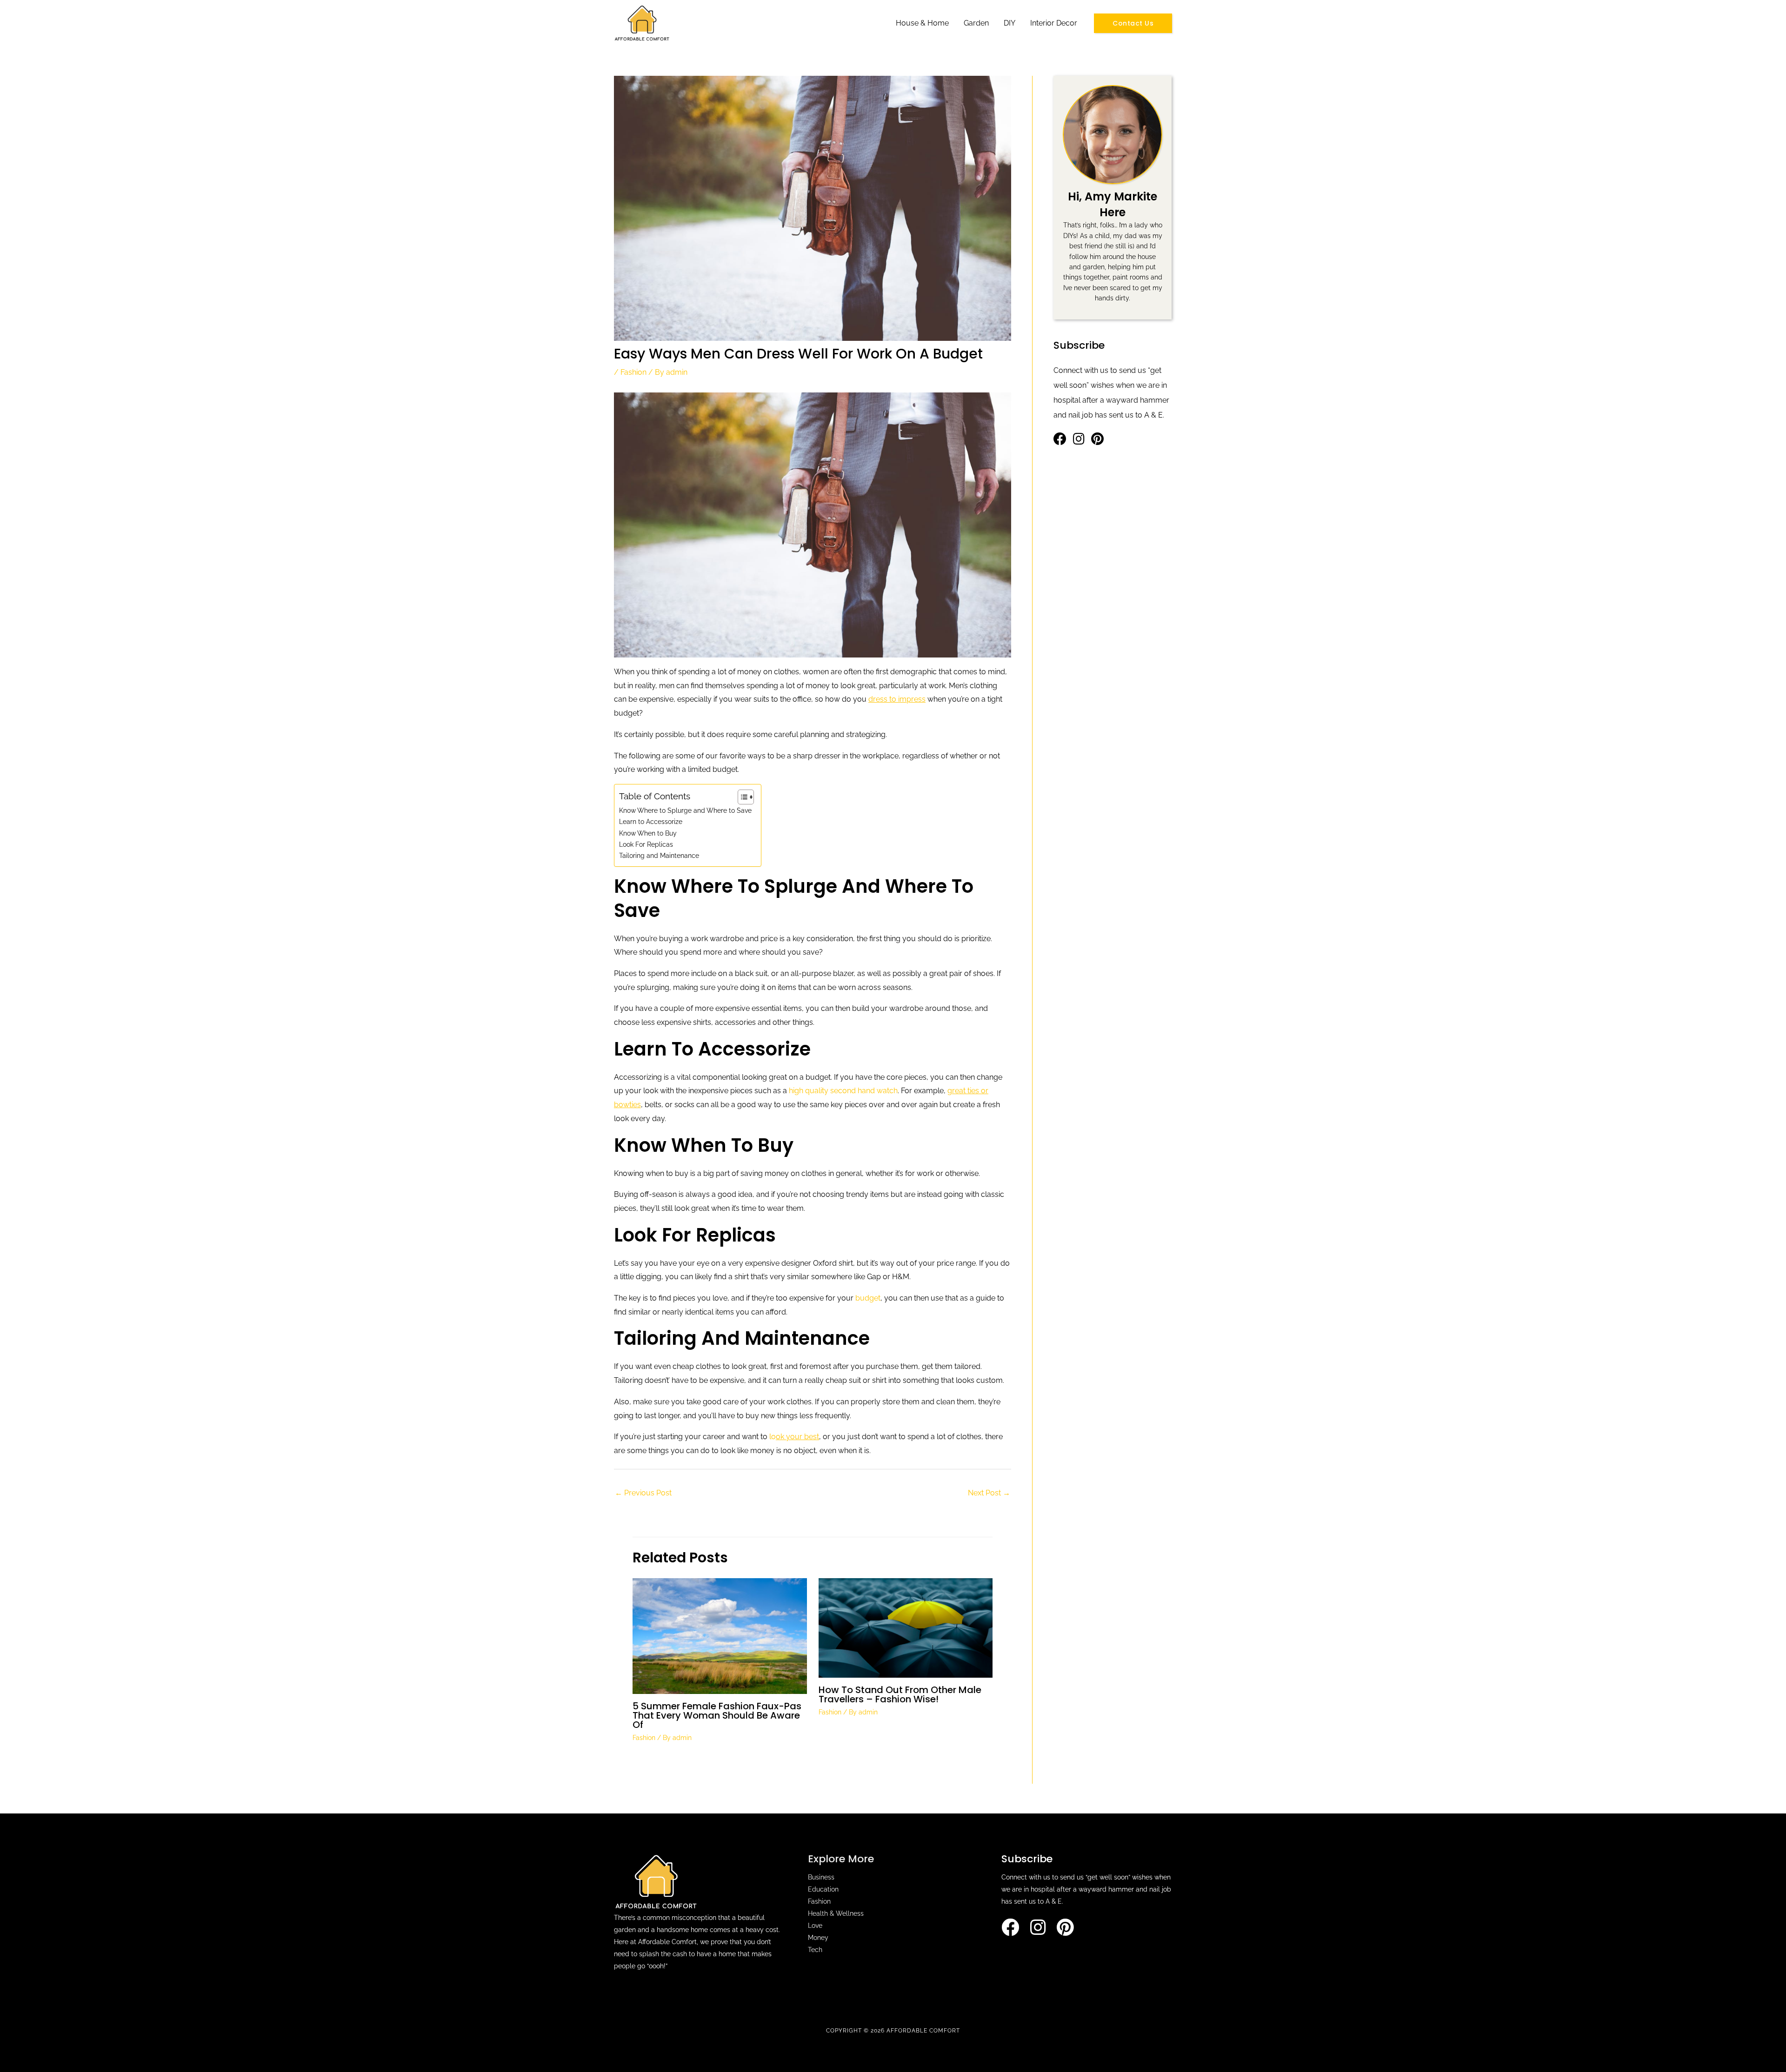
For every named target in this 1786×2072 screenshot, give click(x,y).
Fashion (633, 372)
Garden (976, 23)
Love (815, 1926)
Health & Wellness (836, 1913)
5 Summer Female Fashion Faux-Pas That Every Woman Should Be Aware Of (717, 1715)
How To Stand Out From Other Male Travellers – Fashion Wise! (900, 1694)
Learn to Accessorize (651, 821)
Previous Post (643, 1493)
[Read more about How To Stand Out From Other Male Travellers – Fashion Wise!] (906, 1627)
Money (818, 1938)
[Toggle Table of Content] (741, 797)
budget (868, 1298)
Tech (815, 1950)
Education (823, 1889)
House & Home (922, 23)
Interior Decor (1054, 23)
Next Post (989, 1493)
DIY (1010, 23)
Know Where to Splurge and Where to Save (685, 810)
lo (794, 1437)
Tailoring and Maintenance (659, 855)
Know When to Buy (648, 833)
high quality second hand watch (843, 1091)
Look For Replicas (646, 844)
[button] (1133, 23)
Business (821, 1877)
